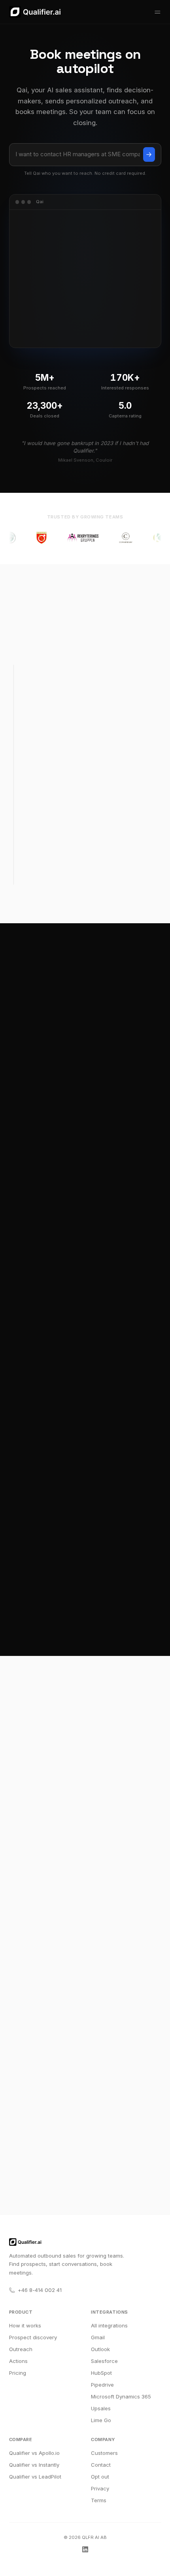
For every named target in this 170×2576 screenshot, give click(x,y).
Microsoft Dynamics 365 (121, 2396)
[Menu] (157, 12)
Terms (99, 2500)
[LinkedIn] (85, 2549)
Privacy (100, 2488)
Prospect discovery (33, 2337)
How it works (25, 2325)
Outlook (100, 2349)
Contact (101, 2465)
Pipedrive (102, 2385)
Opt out (100, 2477)
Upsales (101, 2408)
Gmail (98, 2337)
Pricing (18, 2373)
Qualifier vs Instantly (34, 2465)
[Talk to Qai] (149, 155)
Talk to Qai (85, 2179)
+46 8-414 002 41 (40, 2290)
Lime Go (101, 2420)
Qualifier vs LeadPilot (35, 2477)
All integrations (109, 2325)
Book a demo (85, 2159)
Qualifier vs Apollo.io (34, 2453)
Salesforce (104, 2361)
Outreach (21, 2349)
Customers (104, 2453)
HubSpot (101, 2373)
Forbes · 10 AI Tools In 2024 (52, 1781)
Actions (18, 2361)
